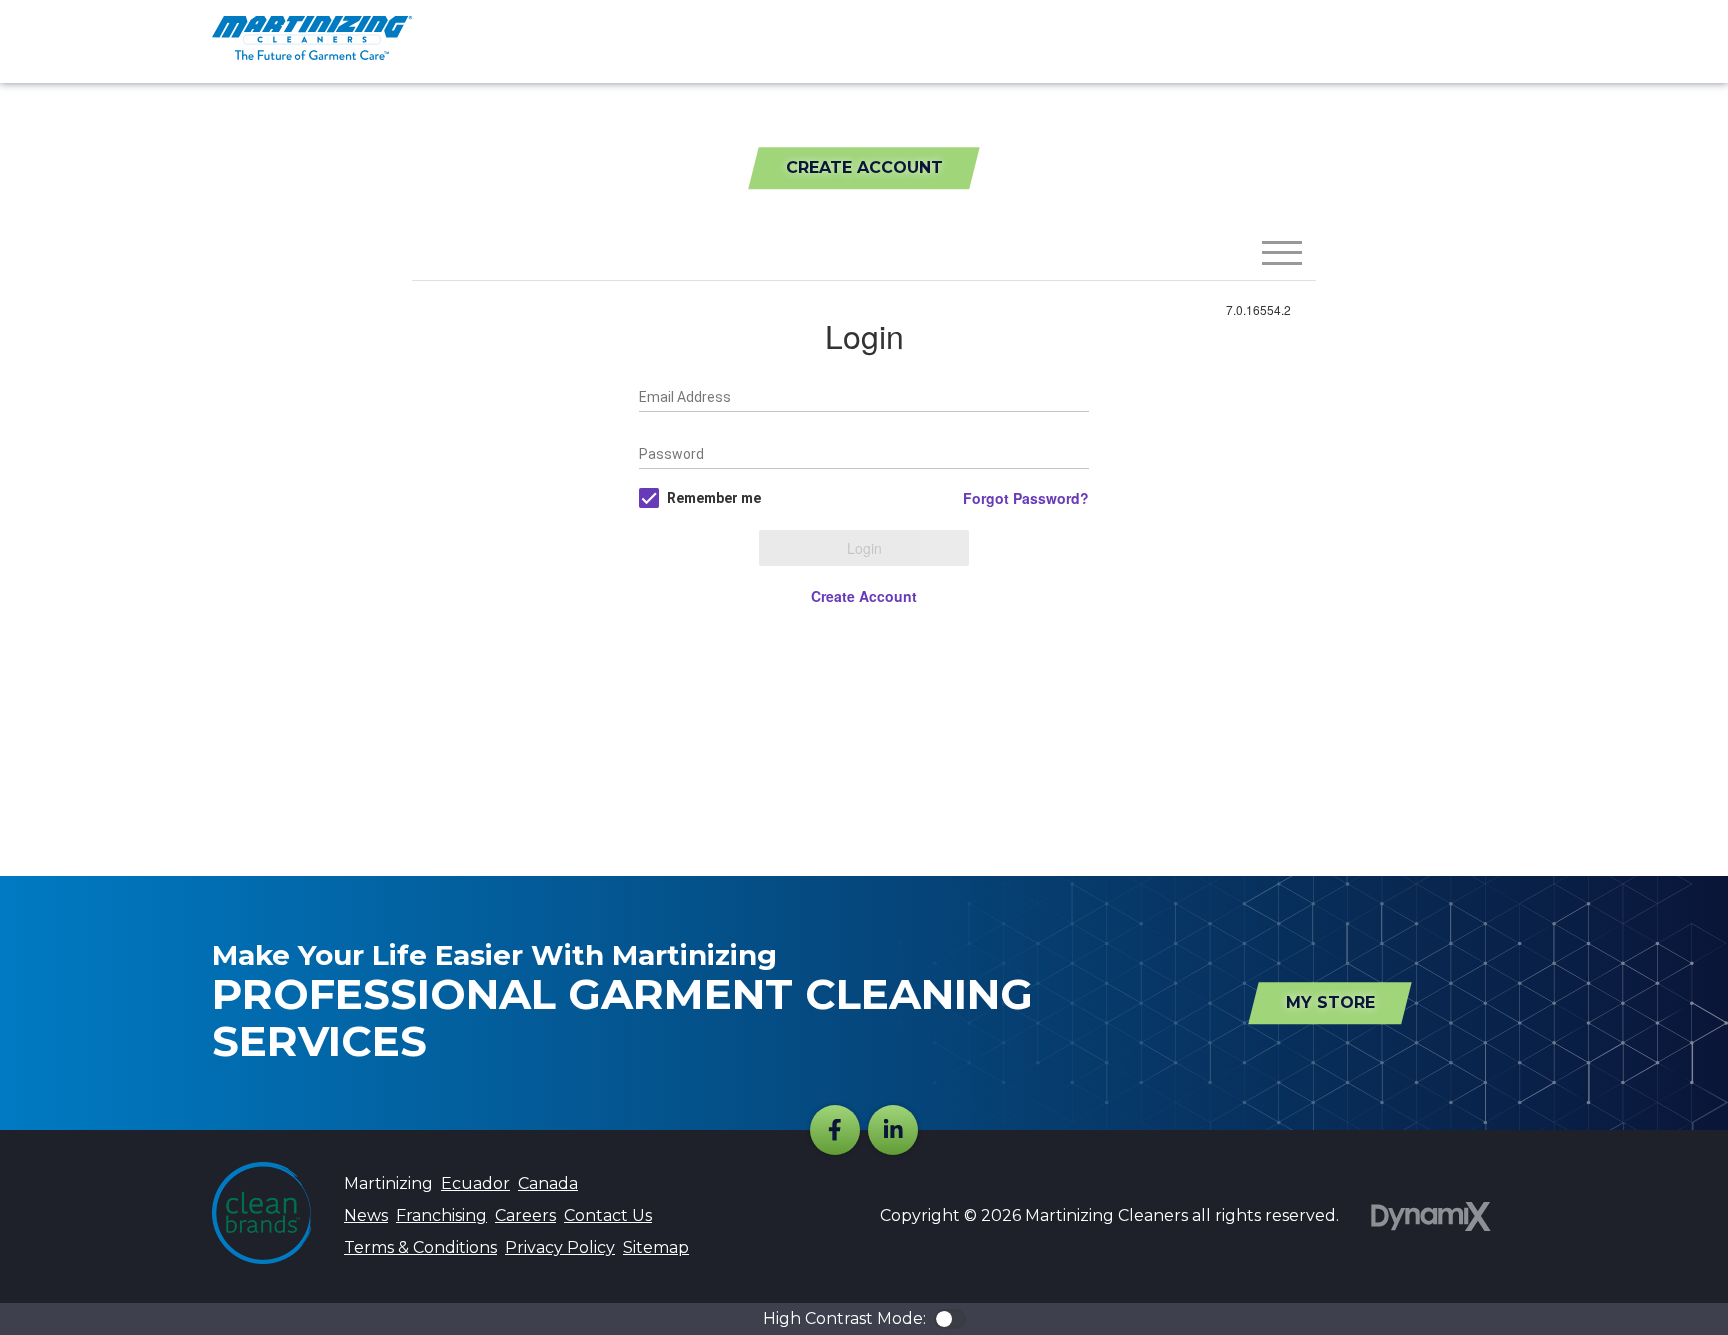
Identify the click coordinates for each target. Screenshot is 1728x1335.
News (366, 1215)
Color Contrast (950, 1319)
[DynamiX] (1431, 1216)
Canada (548, 1183)
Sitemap (656, 1247)
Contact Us (608, 1215)
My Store (1330, 1002)
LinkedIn (893, 1130)
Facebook (835, 1130)
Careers (525, 1215)
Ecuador (475, 1183)
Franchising (441, 1215)
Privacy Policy (560, 1247)
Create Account (864, 167)
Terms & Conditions (420, 1247)
